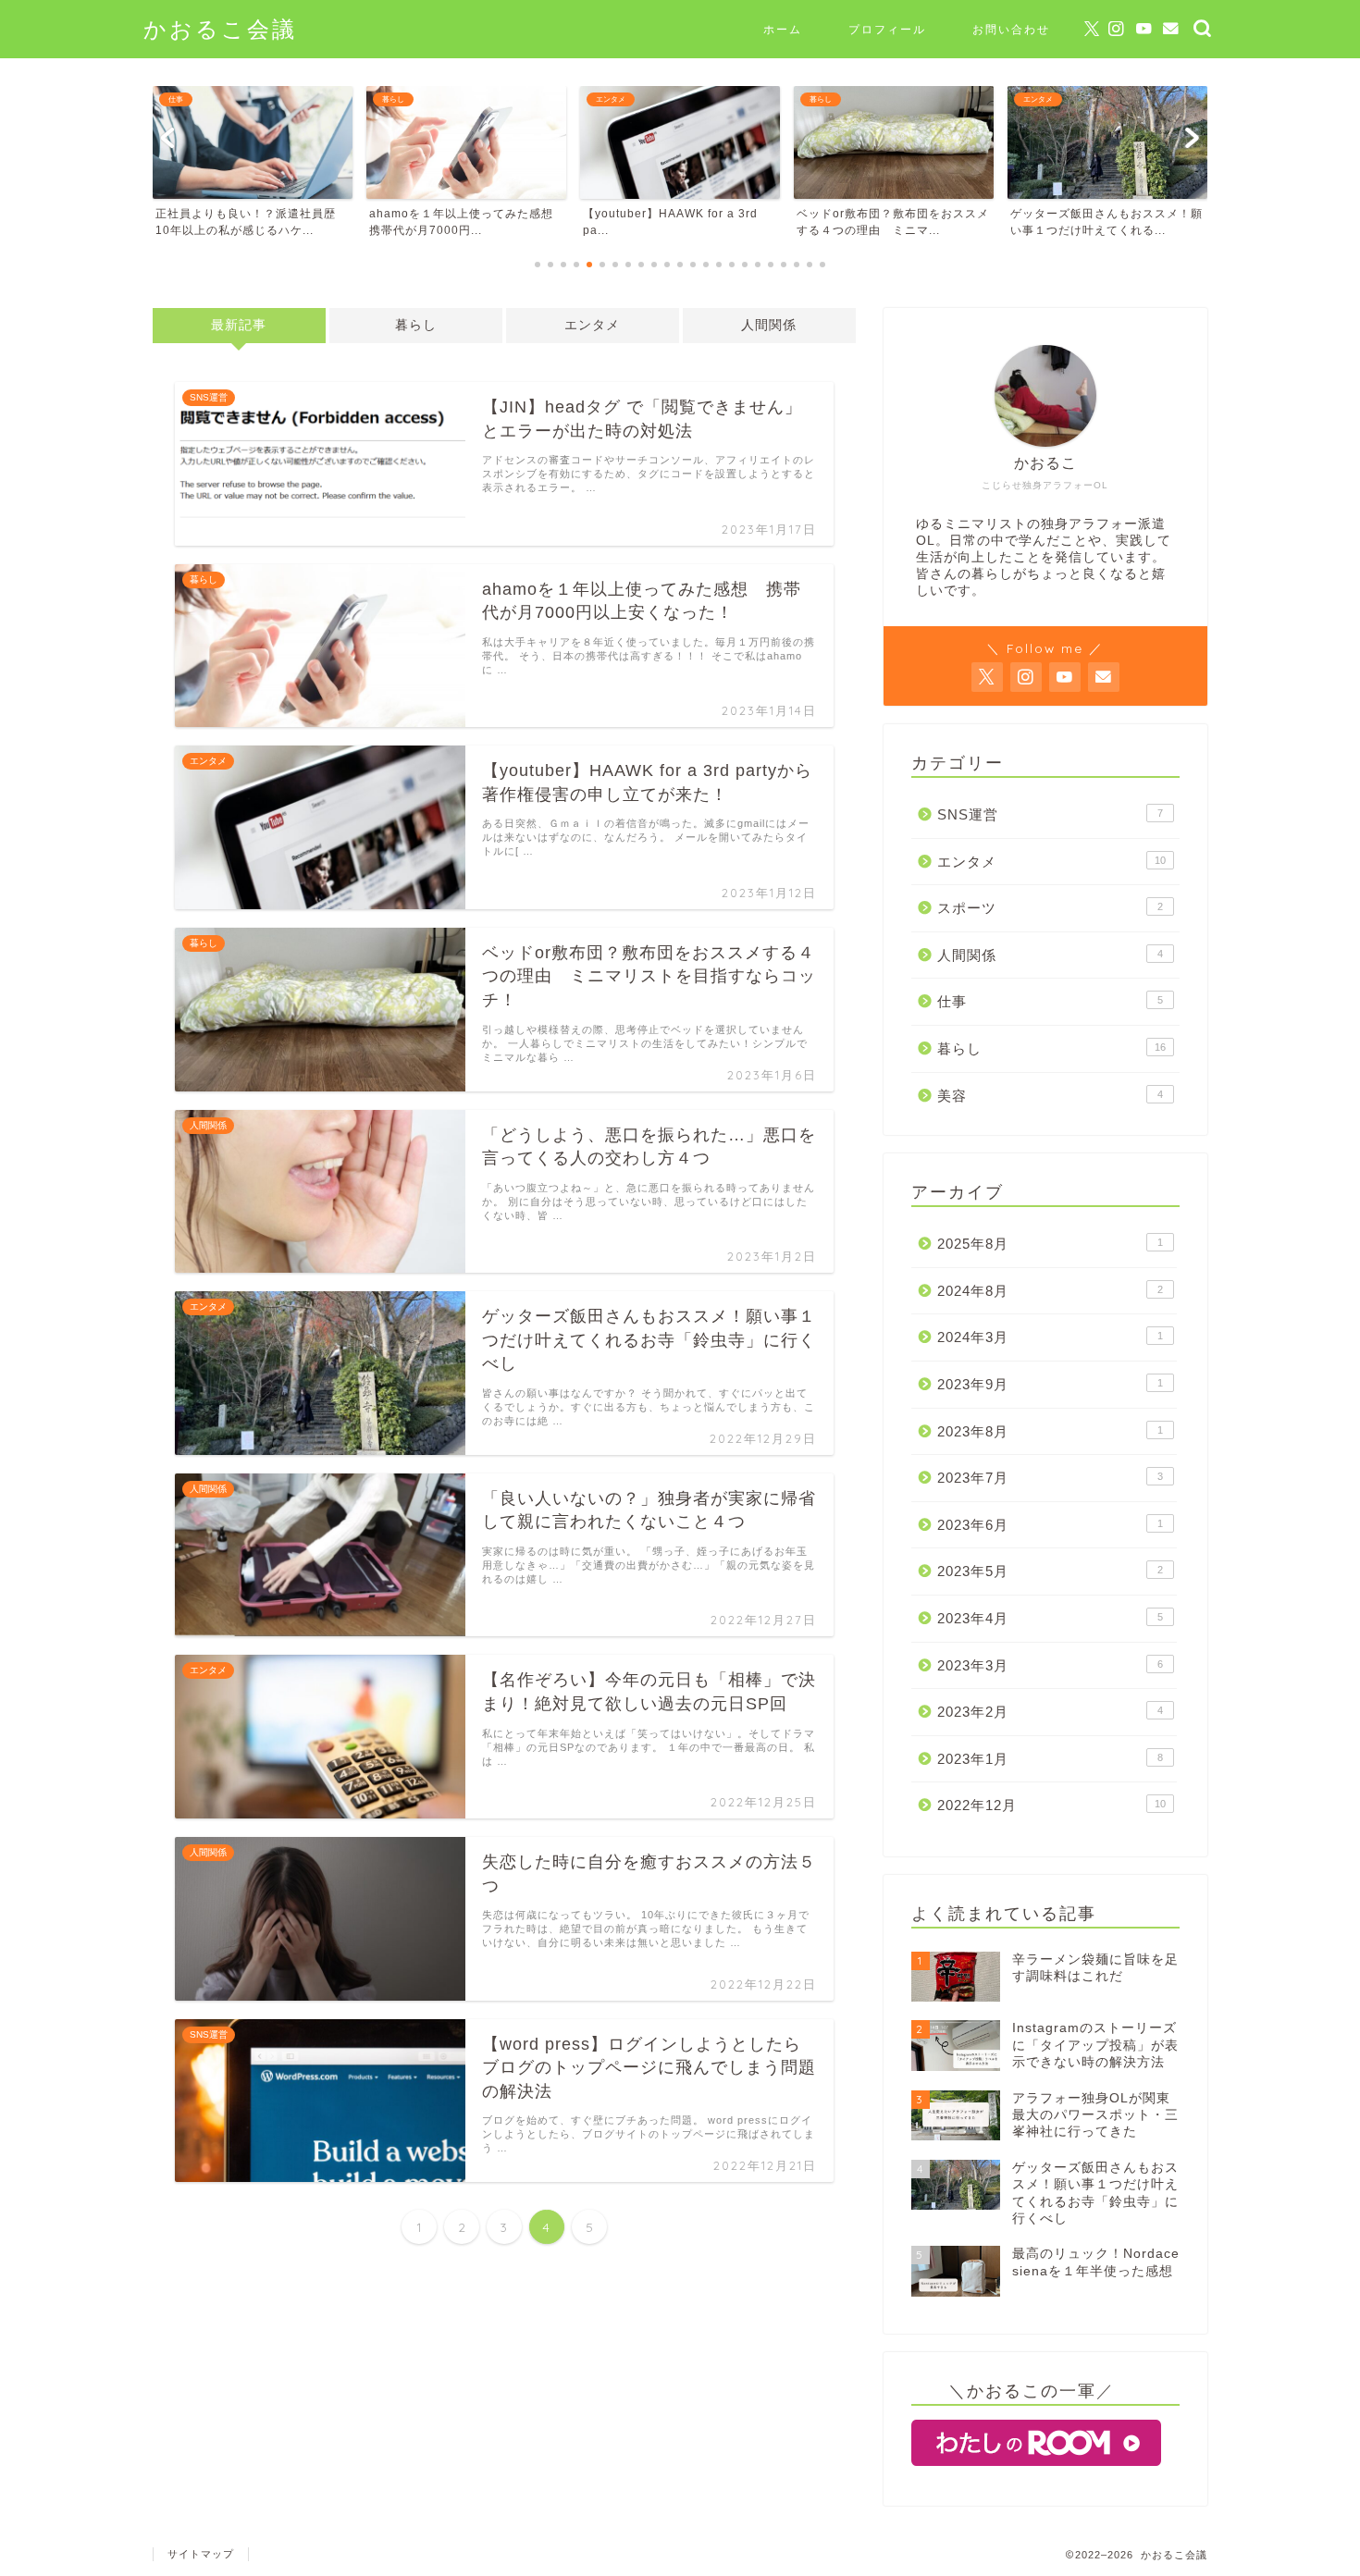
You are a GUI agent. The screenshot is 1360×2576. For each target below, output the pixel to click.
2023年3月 (1050, 1665)
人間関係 (769, 325)
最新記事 (239, 325)
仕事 (1050, 1001)
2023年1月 (1050, 1759)
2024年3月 (1050, 1337)
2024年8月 (1050, 1291)
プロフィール (887, 29)
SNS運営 (1050, 814)
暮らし (416, 325)
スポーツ (1050, 908)
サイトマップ (201, 2554)
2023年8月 (1050, 1431)
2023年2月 (1050, 1712)
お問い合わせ (1011, 29)
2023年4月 (1050, 1618)
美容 (1050, 1096)
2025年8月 (1050, 1244)
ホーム (783, 29)
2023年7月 (1050, 1478)
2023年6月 (1050, 1525)
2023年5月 (1050, 1571)
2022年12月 (1051, 1805)
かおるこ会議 (220, 29)
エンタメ (592, 325)
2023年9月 (1050, 1384)
